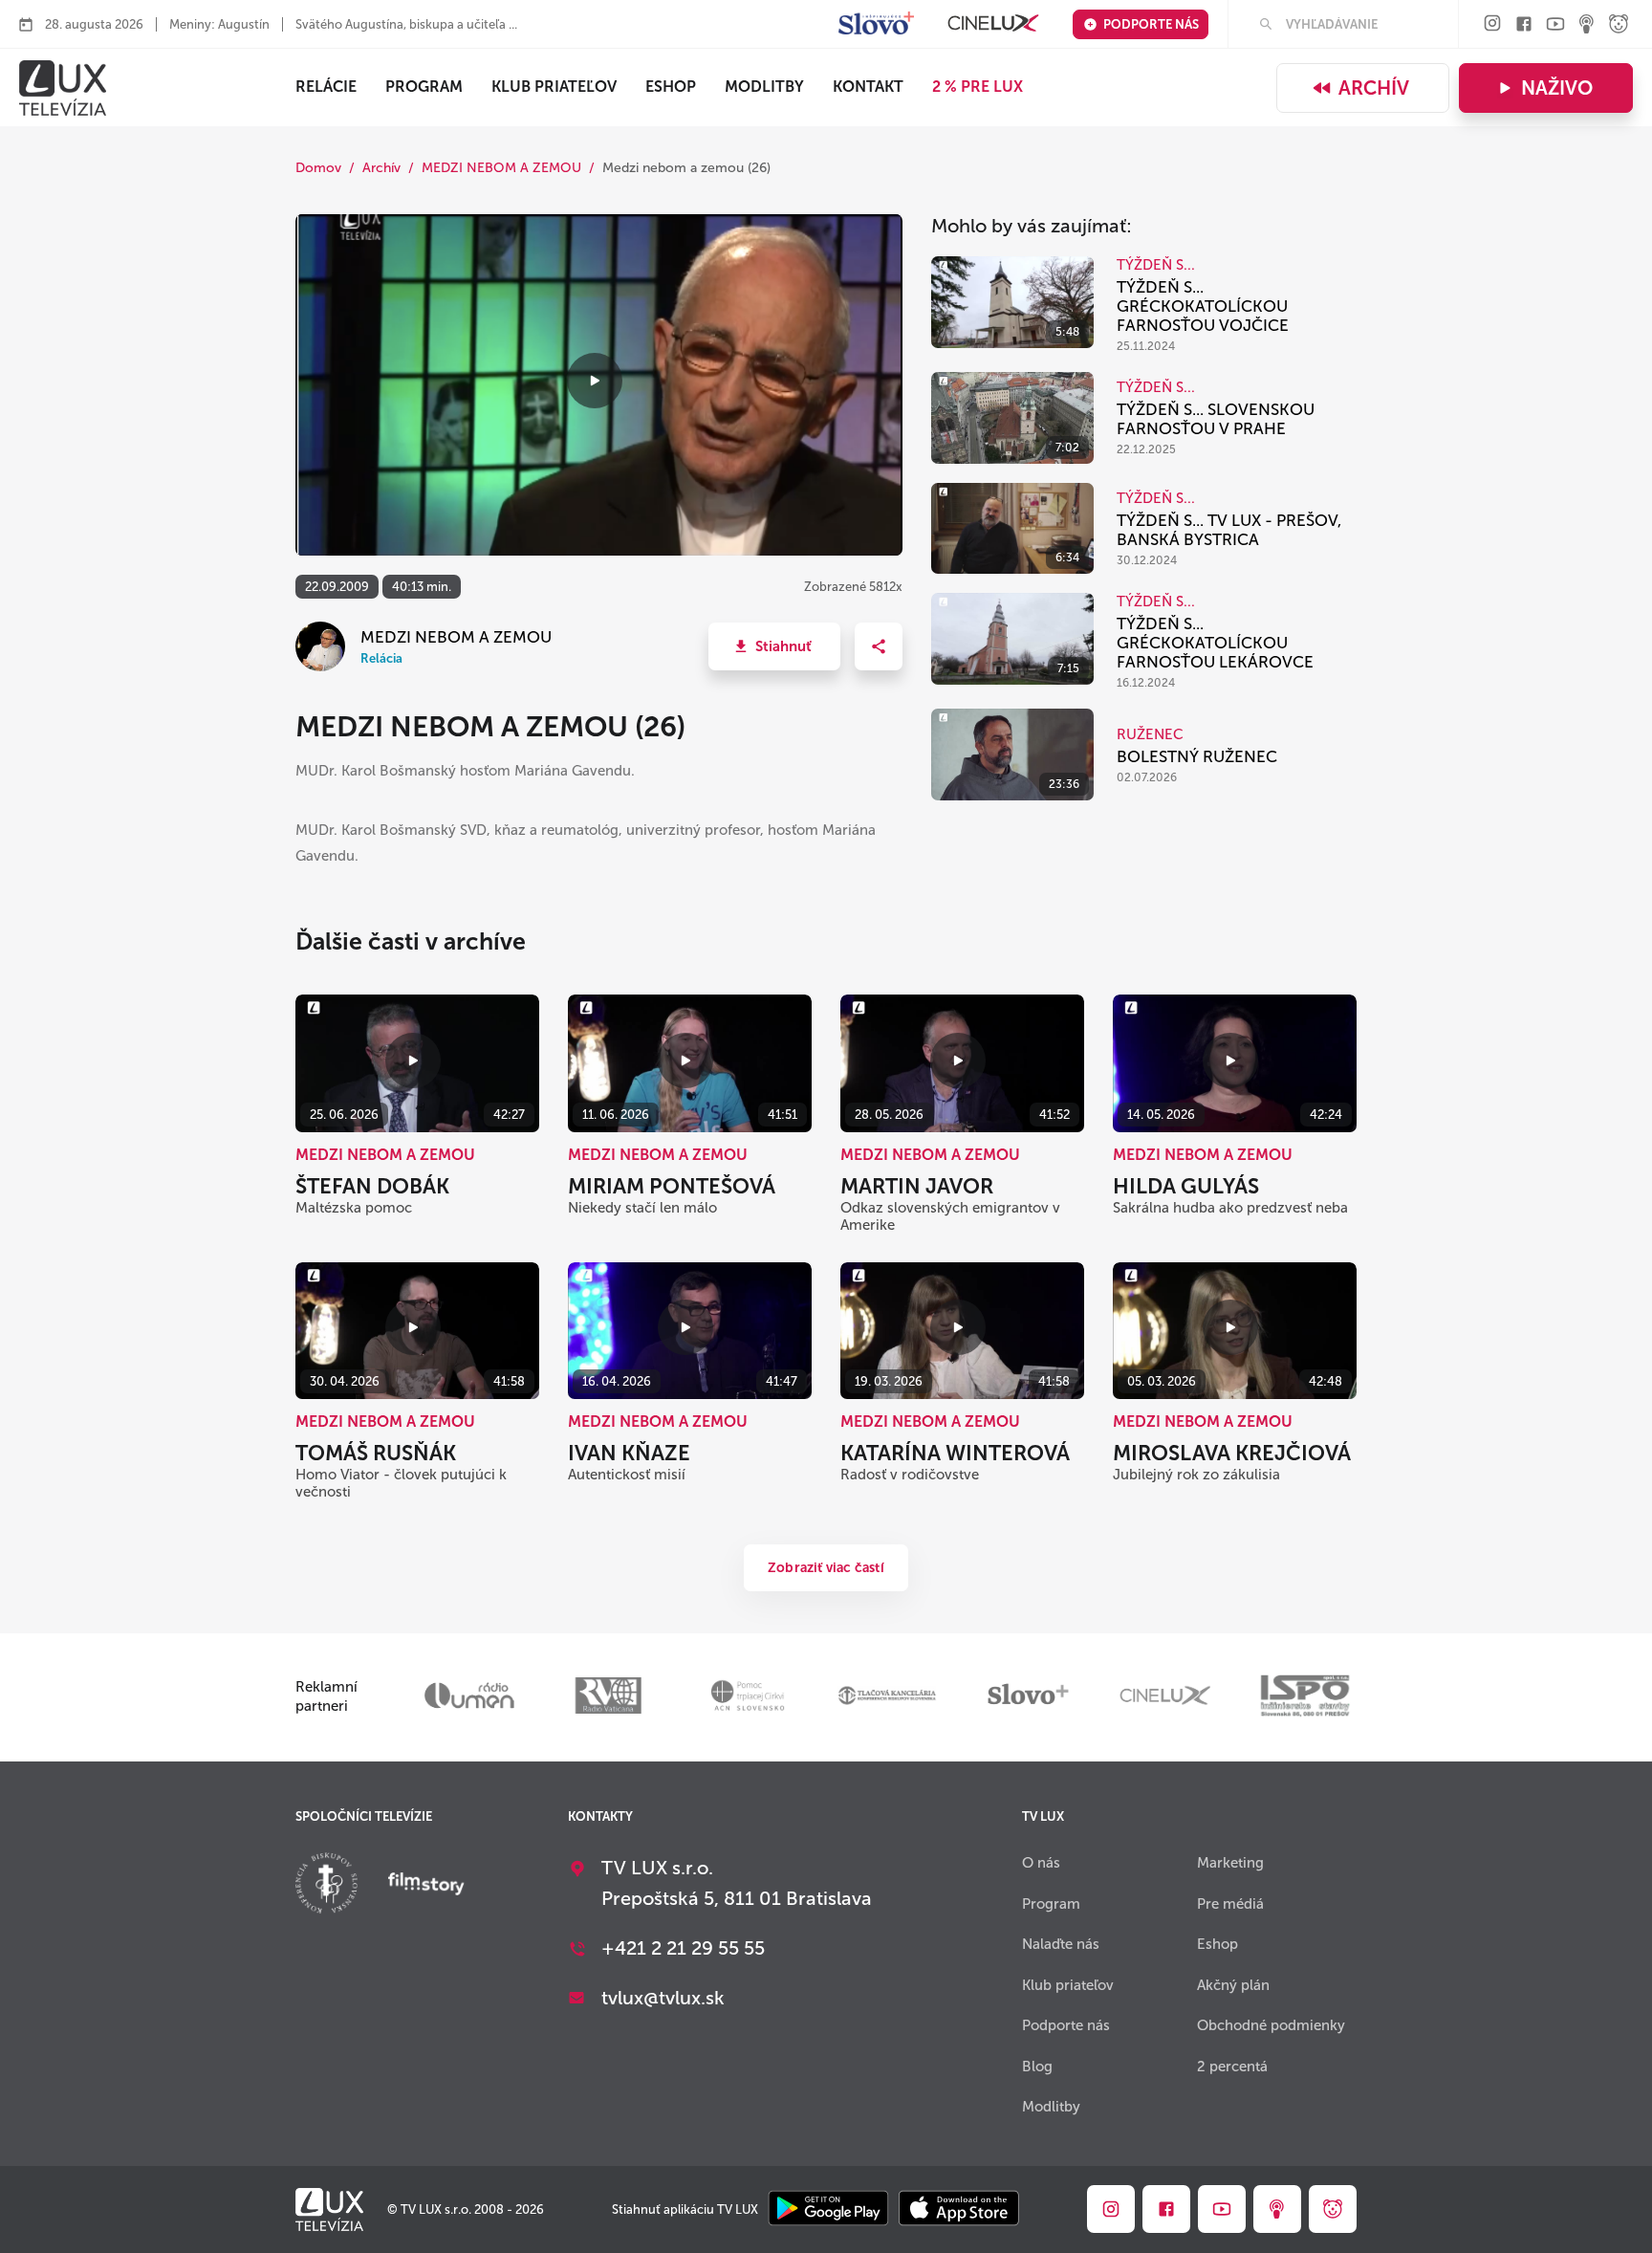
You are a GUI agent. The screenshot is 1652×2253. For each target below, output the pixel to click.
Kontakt (868, 87)
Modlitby (764, 87)
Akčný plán (1233, 1985)
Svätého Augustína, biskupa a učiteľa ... (406, 24)
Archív (1374, 88)
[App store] (959, 2209)
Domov (318, 168)
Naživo (1557, 88)
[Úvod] (63, 88)
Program (424, 87)
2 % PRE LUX (978, 87)
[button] (774, 646)
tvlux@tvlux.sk (663, 1998)
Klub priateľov (554, 87)
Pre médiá (1230, 1904)
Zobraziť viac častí (826, 1568)
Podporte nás (1151, 24)
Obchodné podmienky (1271, 2025)
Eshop (1217, 1944)
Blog (1037, 2067)
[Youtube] (1555, 25)
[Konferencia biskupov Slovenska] (326, 1885)
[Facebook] (1524, 25)
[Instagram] (1492, 24)
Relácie (326, 87)
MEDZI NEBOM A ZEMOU (501, 168)
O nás (1041, 1863)
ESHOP (671, 87)
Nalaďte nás (1061, 1944)
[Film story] (426, 1886)
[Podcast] (1587, 25)
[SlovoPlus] (876, 24)
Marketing (1230, 1863)
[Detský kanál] (1619, 25)
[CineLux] (993, 24)
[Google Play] (828, 2209)
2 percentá (1232, 2067)
